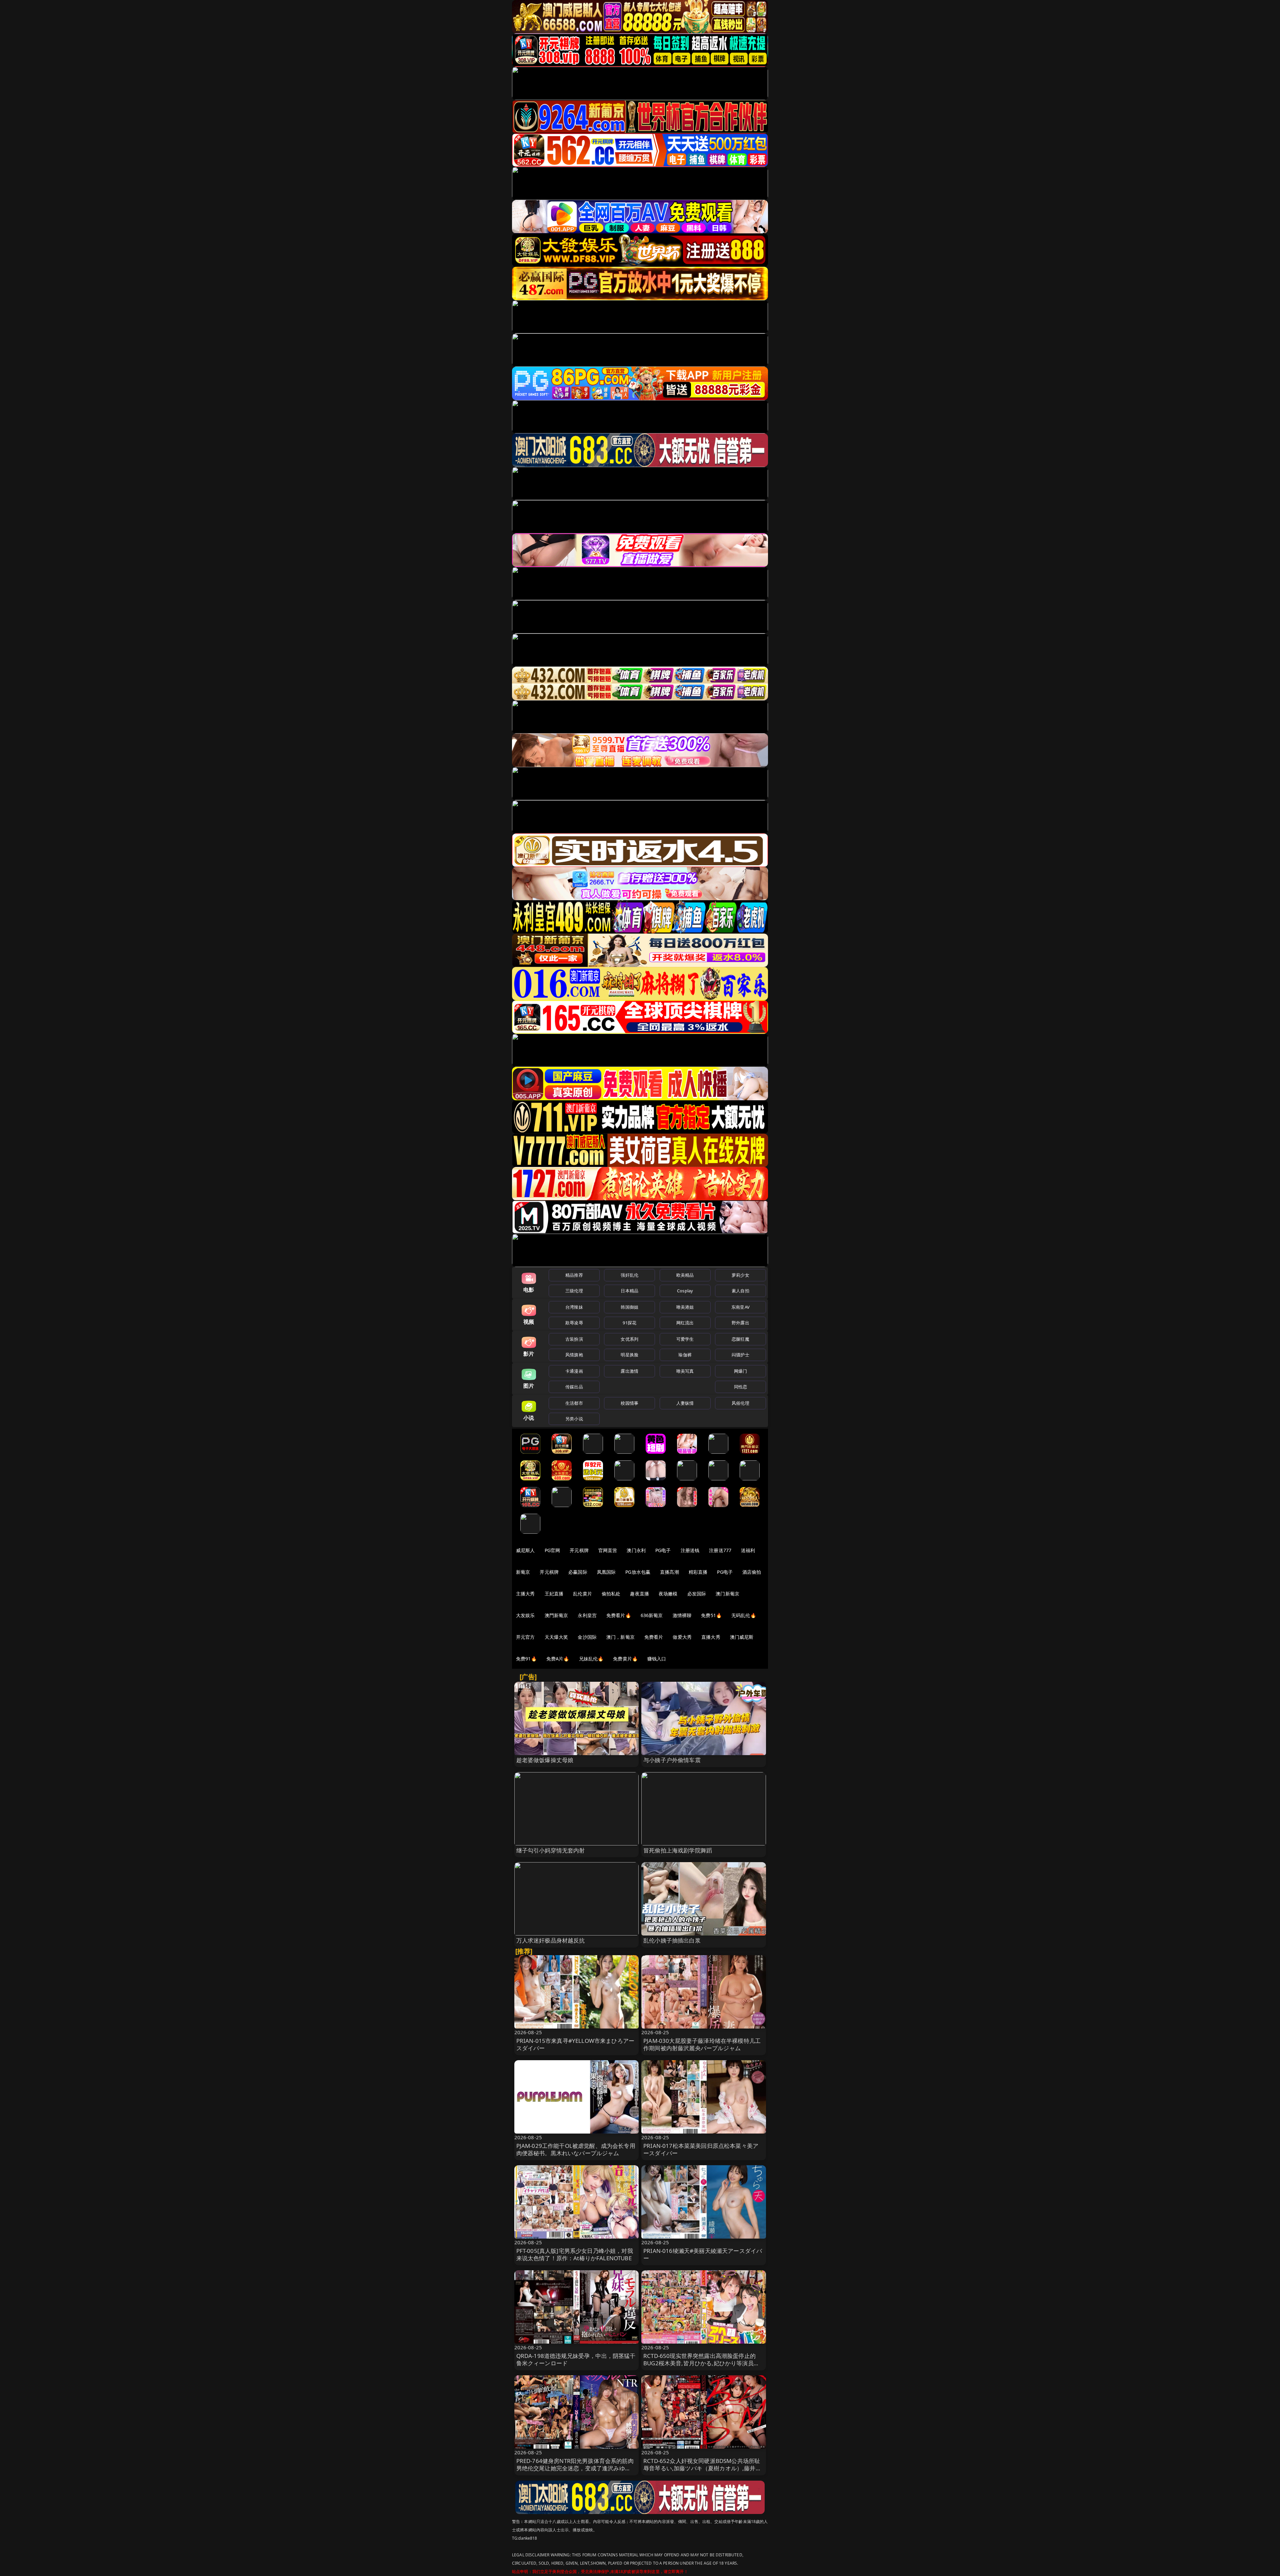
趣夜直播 (639, 1594)
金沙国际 (587, 1637)
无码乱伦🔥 (744, 1615)
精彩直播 (698, 1572)
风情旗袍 (574, 1355)
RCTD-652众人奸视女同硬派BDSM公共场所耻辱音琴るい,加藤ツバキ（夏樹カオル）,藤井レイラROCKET (702, 2468)
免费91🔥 (526, 1659)
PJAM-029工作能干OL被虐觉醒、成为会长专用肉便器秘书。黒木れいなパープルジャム (576, 2149)
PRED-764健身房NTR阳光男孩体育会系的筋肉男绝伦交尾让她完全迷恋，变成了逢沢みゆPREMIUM (575, 2468)
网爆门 (740, 1371)
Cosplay (685, 1291)
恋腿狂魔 (740, 1339)
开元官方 (525, 1637)
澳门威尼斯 (742, 1637)
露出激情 (629, 1371)
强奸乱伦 (629, 1275)
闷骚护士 (740, 1355)
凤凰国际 (606, 1572)
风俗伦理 (740, 1403)
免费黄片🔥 (625, 1659)
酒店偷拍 (752, 1572)
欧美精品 (685, 1275)
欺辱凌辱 (574, 1323)
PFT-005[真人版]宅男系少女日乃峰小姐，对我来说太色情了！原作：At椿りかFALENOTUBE (575, 2254)
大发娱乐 (525, 1615)
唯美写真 (685, 1371)
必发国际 (697, 1594)
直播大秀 (711, 1637)
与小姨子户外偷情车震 (672, 1760)
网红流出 (685, 1323)
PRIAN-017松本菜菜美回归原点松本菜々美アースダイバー (701, 2149)
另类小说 (574, 1419)
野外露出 (740, 1323)
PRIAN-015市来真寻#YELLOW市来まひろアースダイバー (575, 2044)
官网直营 (608, 1550)
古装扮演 (574, 1339)
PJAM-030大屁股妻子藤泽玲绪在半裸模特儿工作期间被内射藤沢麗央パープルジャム (702, 2044)
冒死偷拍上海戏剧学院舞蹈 (678, 1850)
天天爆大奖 (556, 1637)
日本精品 (629, 1291)
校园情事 (629, 1403)
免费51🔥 (711, 1615)
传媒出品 (574, 1387)
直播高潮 (669, 1572)
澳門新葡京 (556, 1615)
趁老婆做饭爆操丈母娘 (545, 1760)
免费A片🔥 (558, 1659)
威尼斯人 (525, 1550)
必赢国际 (578, 1572)
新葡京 (523, 1572)
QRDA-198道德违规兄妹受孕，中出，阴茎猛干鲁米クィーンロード (576, 2359)
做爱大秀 (682, 1637)
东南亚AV (740, 1307)
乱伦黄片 (582, 1594)
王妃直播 (554, 1594)
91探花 (629, 1323)
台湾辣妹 (574, 1307)
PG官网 (552, 1550)
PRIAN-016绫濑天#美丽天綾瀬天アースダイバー (703, 2254)
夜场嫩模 (668, 1594)
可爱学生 (685, 1339)
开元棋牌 (579, 1550)
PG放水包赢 (638, 1572)
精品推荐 (574, 1275)
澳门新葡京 (727, 1594)
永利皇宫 (587, 1615)
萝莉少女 (740, 1275)
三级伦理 (574, 1291)
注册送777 (720, 1550)
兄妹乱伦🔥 (591, 1659)
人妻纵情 (685, 1403)
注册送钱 (690, 1550)
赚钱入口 (657, 1659)
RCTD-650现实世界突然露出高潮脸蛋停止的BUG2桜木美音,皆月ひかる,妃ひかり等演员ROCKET (699, 2363)
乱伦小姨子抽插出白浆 (672, 1940)
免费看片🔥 (619, 1615)
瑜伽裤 (685, 1355)
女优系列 (629, 1339)
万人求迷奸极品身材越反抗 (551, 1940)
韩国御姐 (629, 1307)
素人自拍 (740, 1291)
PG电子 (663, 1550)
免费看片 (654, 1637)
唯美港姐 (685, 1307)
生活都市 (574, 1403)
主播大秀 (525, 1594)
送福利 (748, 1550)
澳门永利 (636, 1550)
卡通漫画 (574, 1371)
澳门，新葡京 (620, 1637)
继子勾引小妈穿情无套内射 (551, 1850)
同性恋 (740, 1387)
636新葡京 (652, 1615)
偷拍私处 (611, 1594)
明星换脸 (629, 1355)
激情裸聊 (682, 1615)
